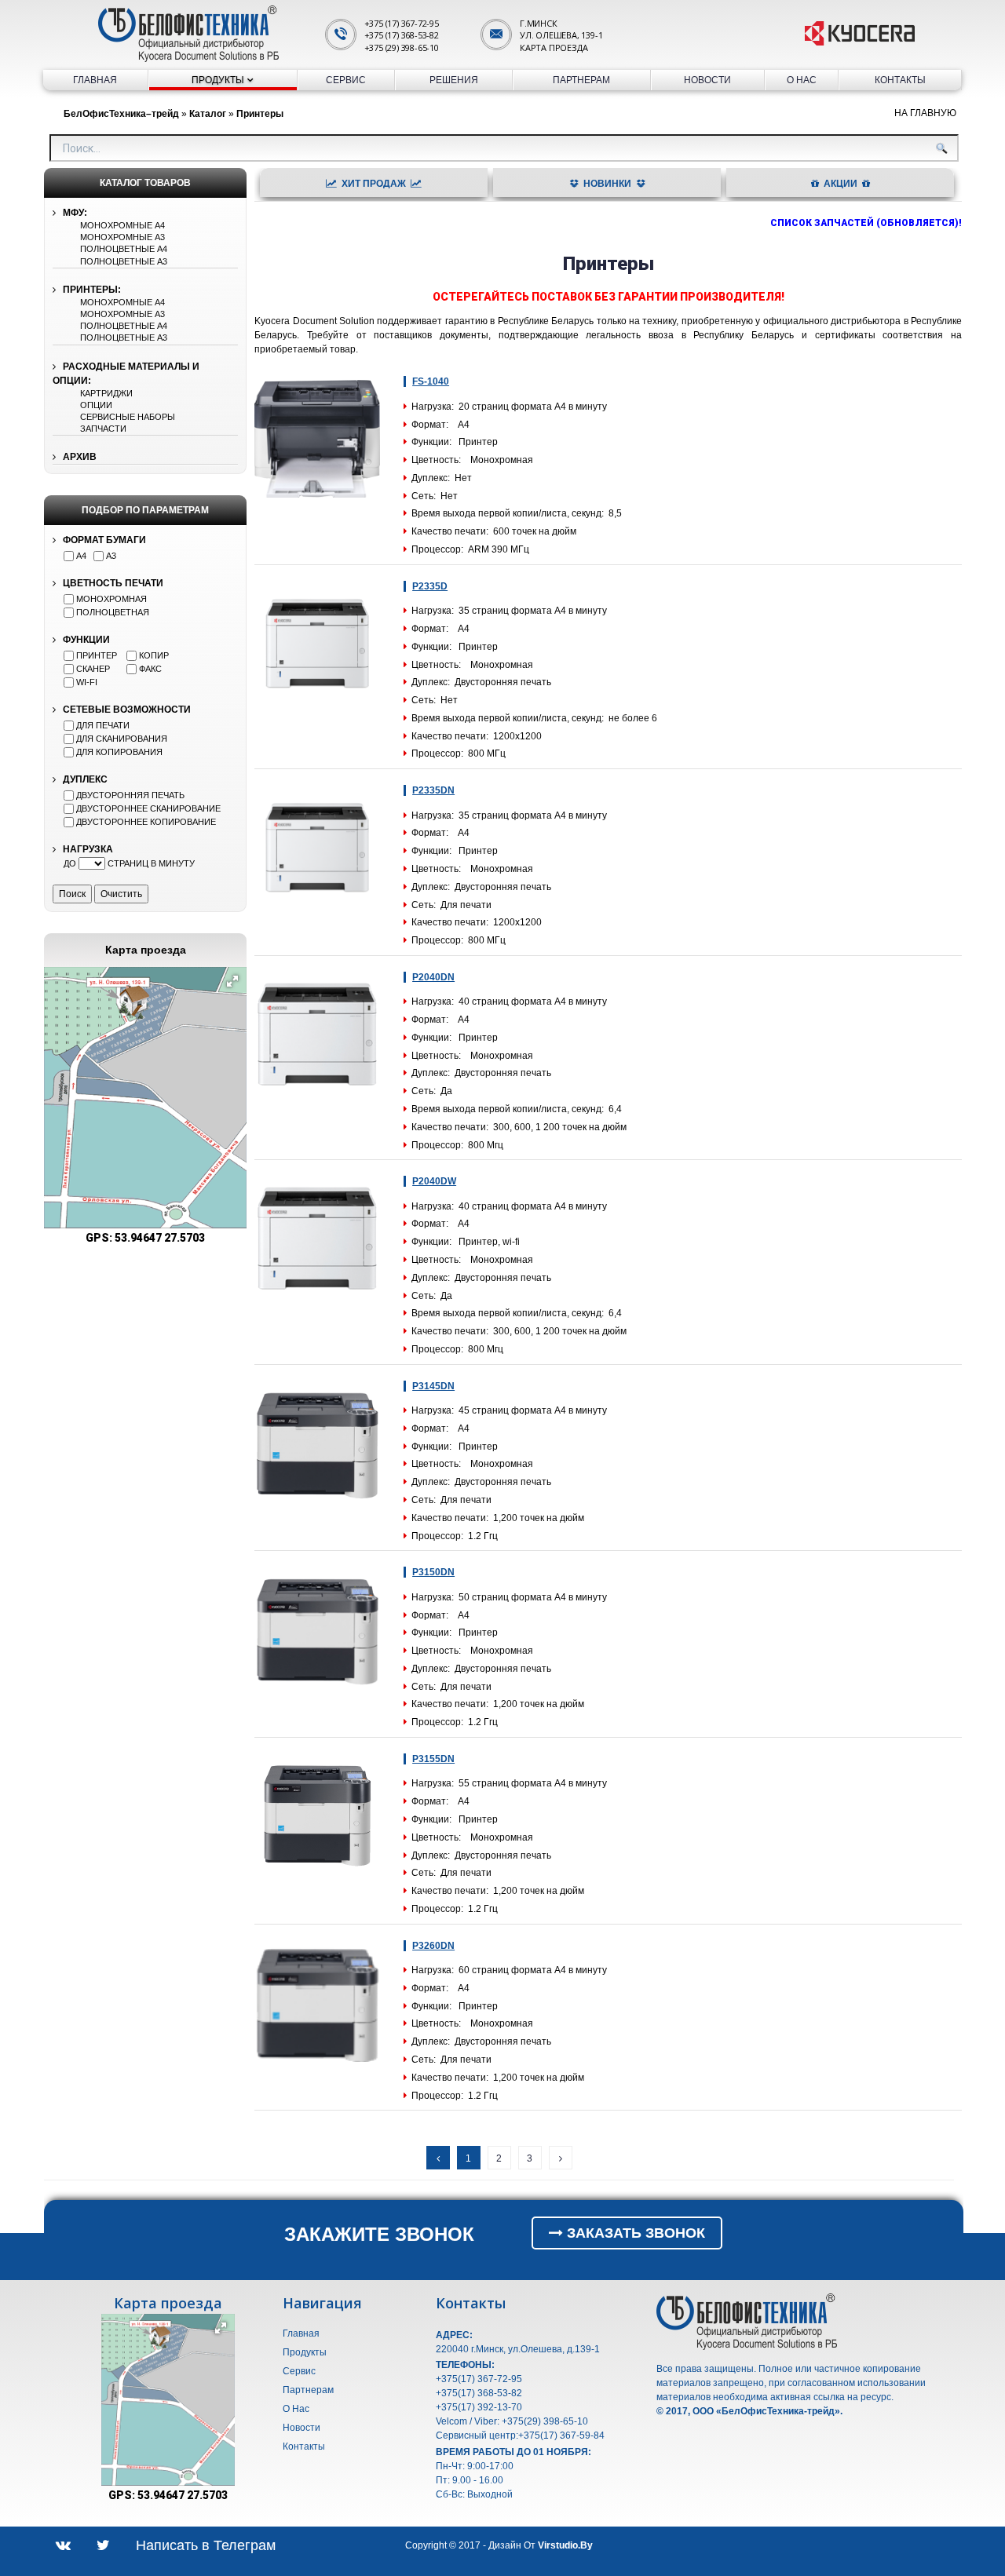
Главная (95, 80)
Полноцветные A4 (124, 249)
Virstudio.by (565, 2545)
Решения (454, 80)
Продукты (218, 80)
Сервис (346, 80)
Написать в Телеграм (206, 2545)
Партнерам (581, 80)
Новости (707, 80)
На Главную (925, 113)
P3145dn (433, 1386)
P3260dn (433, 1946)
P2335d (430, 586)
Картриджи (106, 393)
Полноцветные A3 (124, 261)
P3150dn (433, 1572)
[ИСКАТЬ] (941, 148)
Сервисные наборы (128, 417)
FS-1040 (431, 381)
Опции (96, 405)
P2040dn (433, 977)
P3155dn (433, 1759)
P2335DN (433, 790)
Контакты (900, 80)
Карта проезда (554, 47)
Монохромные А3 (122, 237)
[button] (232, 981)
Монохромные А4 (122, 225)
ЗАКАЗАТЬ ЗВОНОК (634, 2233)
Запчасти (103, 429)
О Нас (802, 80)
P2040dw (434, 1181)
